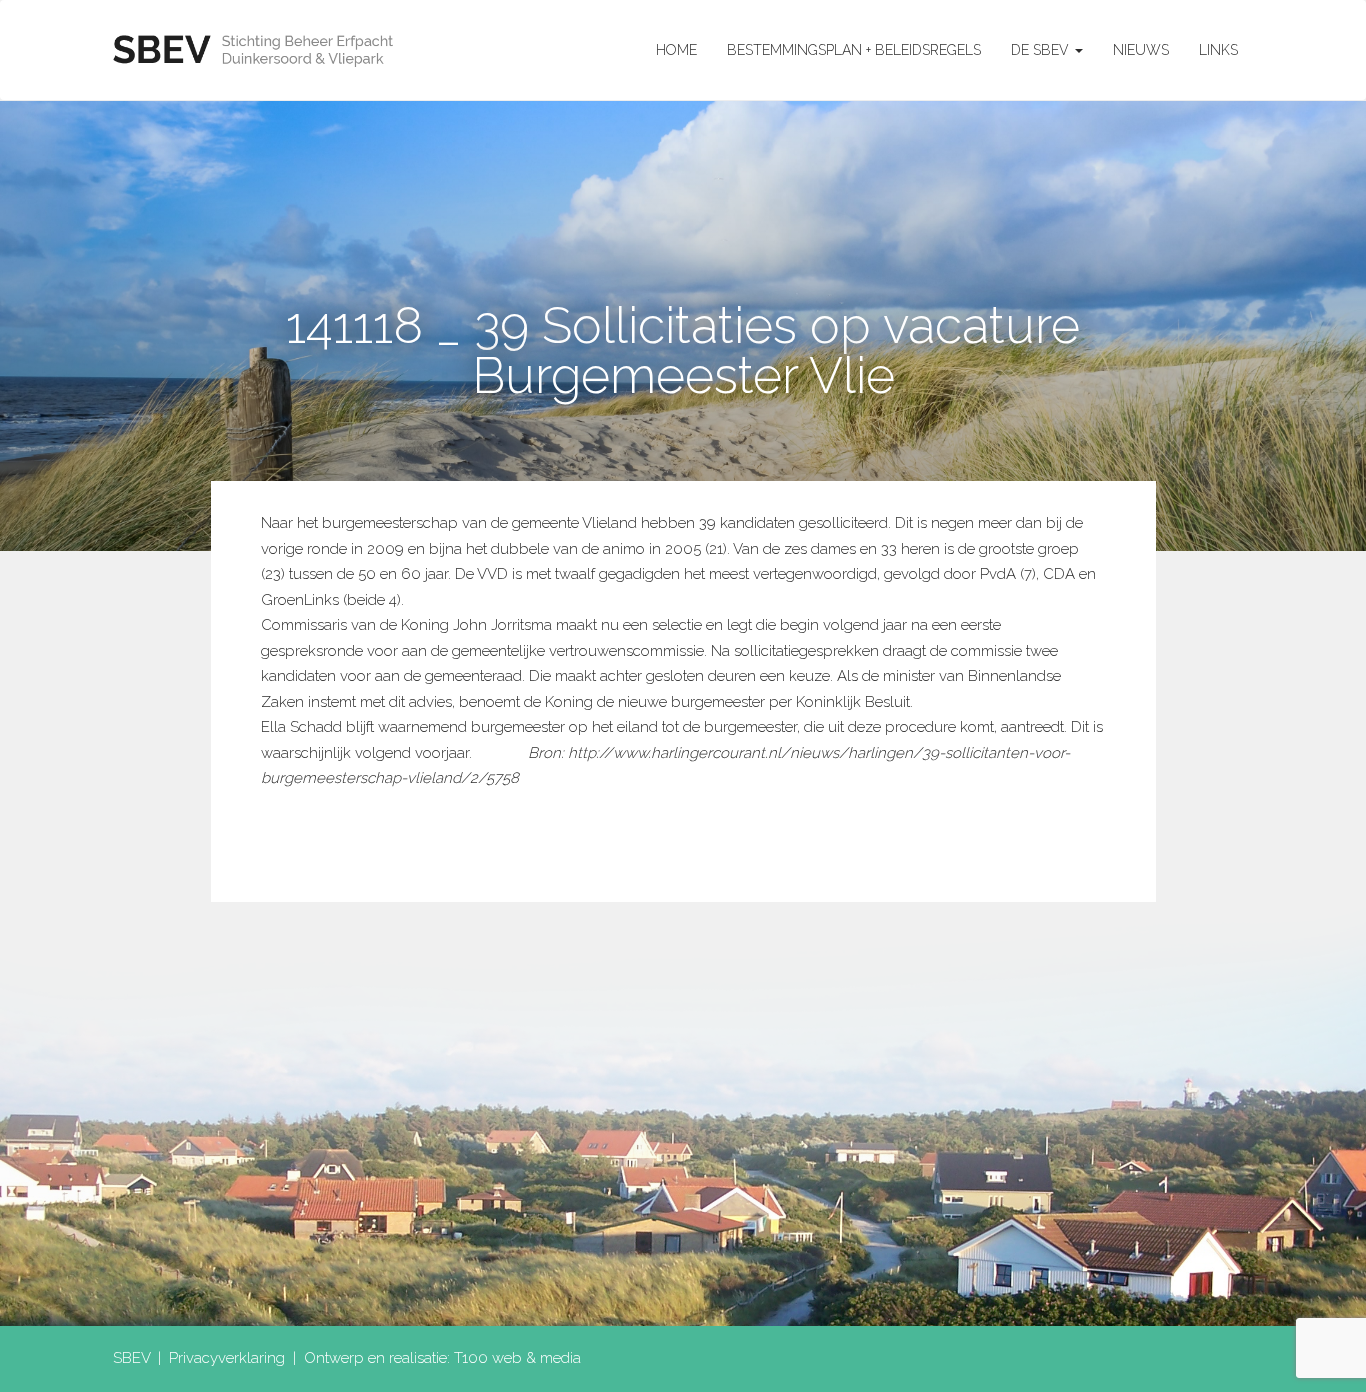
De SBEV (1042, 50)
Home (676, 50)
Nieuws (1141, 50)
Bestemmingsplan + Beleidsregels (854, 50)
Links (1218, 50)
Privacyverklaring (227, 1358)
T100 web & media (517, 1358)
